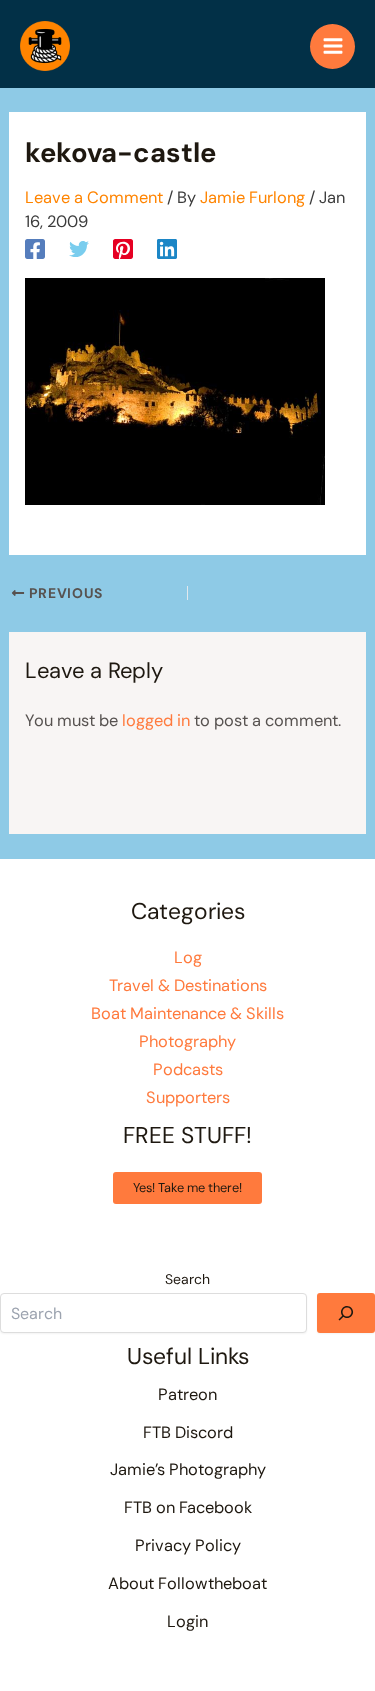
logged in (156, 720)
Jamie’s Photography (188, 1469)
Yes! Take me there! (187, 1187)
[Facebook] (35, 248)
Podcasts (188, 1069)
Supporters (188, 1097)
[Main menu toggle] (332, 46)
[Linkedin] (167, 248)
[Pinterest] (123, 248)
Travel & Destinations (188, 985)
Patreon (187, 1394)
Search (187, 1279)
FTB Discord (188, 1432)
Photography (187, 1041)
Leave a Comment (94, 197)
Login (187, 1621)
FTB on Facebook (188, 1507)
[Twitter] (79, 248)
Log (188, 957)
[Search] (346, 1313)
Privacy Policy (188, 1545)
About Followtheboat (187, 1583)
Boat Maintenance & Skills (187, 1013)
